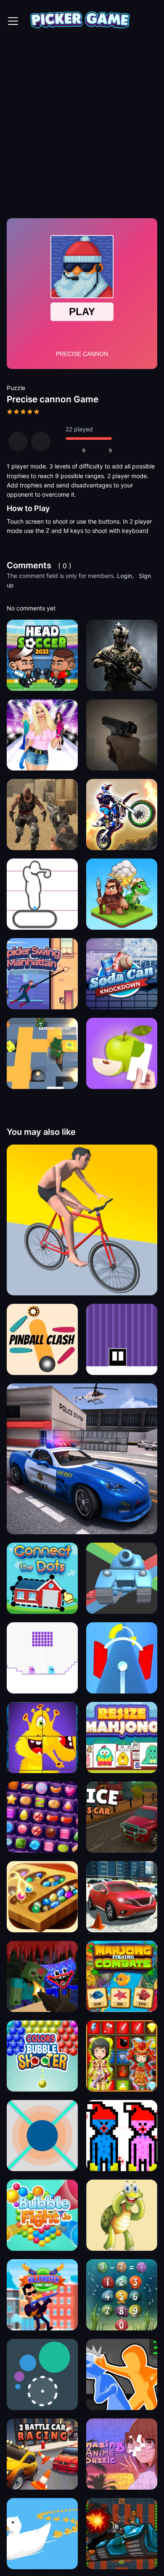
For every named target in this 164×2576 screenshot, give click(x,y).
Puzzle (16, 388)
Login (124, 576)
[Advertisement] (82, 128)
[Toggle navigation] (13, 21)
